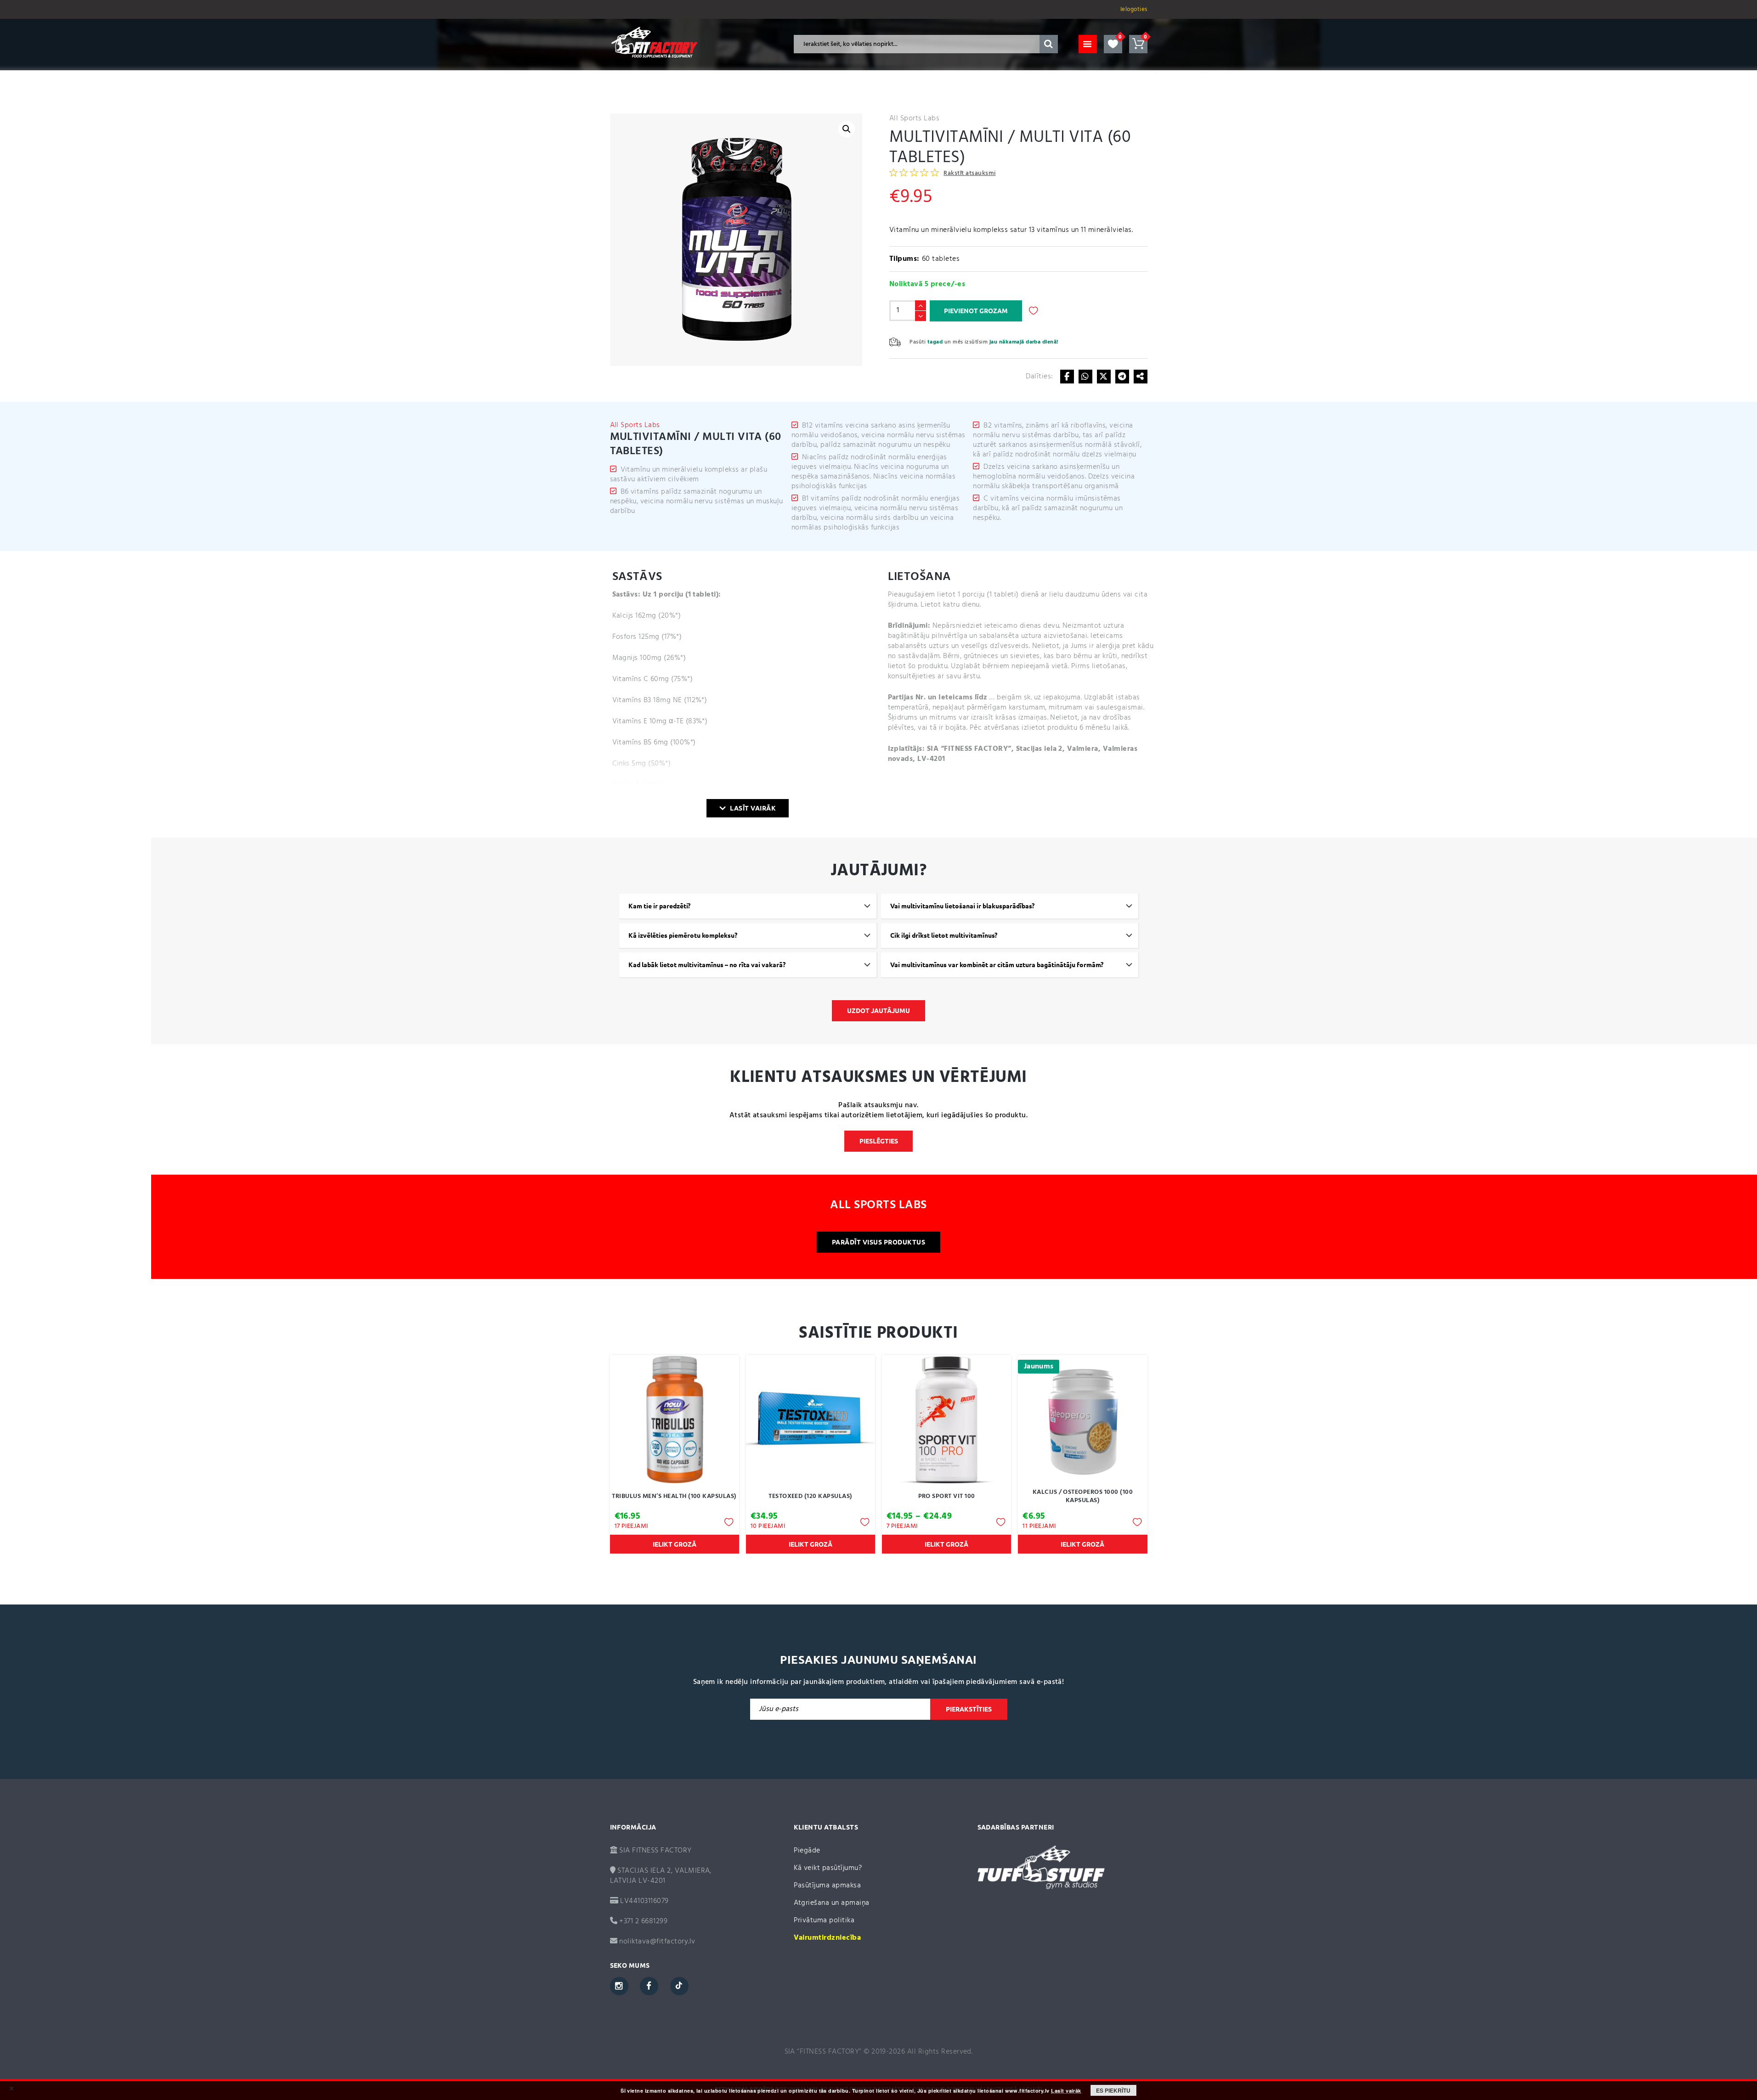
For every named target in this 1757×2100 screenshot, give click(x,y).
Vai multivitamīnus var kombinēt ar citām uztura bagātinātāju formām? (997, 965)
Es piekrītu (1113, 2090)
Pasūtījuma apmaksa (828, 1886)
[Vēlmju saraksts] (1113, 44)
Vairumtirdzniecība (828, 1938)
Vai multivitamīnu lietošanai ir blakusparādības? (962, 906)
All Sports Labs (914, 118)
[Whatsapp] (1085, 377)
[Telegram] (1122, 377)
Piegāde (807, 1851)
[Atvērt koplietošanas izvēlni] (1141, 377)
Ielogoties (1134, 9)
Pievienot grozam (976, 311)
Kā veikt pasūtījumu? (828, 1868)
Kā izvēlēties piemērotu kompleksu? (683, 935)
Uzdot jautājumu (878, 1011)
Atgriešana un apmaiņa (832, 1903)
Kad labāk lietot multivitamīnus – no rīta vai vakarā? (707, 965)
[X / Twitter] (1104, 377)
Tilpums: (904, 259)
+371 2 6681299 (642, 1921)
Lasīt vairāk (753, 808)
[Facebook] (1067, 377)
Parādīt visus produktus (878, 1242)
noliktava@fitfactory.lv (657, 1942)
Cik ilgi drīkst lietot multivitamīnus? (944, 935)
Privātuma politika (824, 1920)
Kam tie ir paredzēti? (659, 906)
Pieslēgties (879, 1141)
